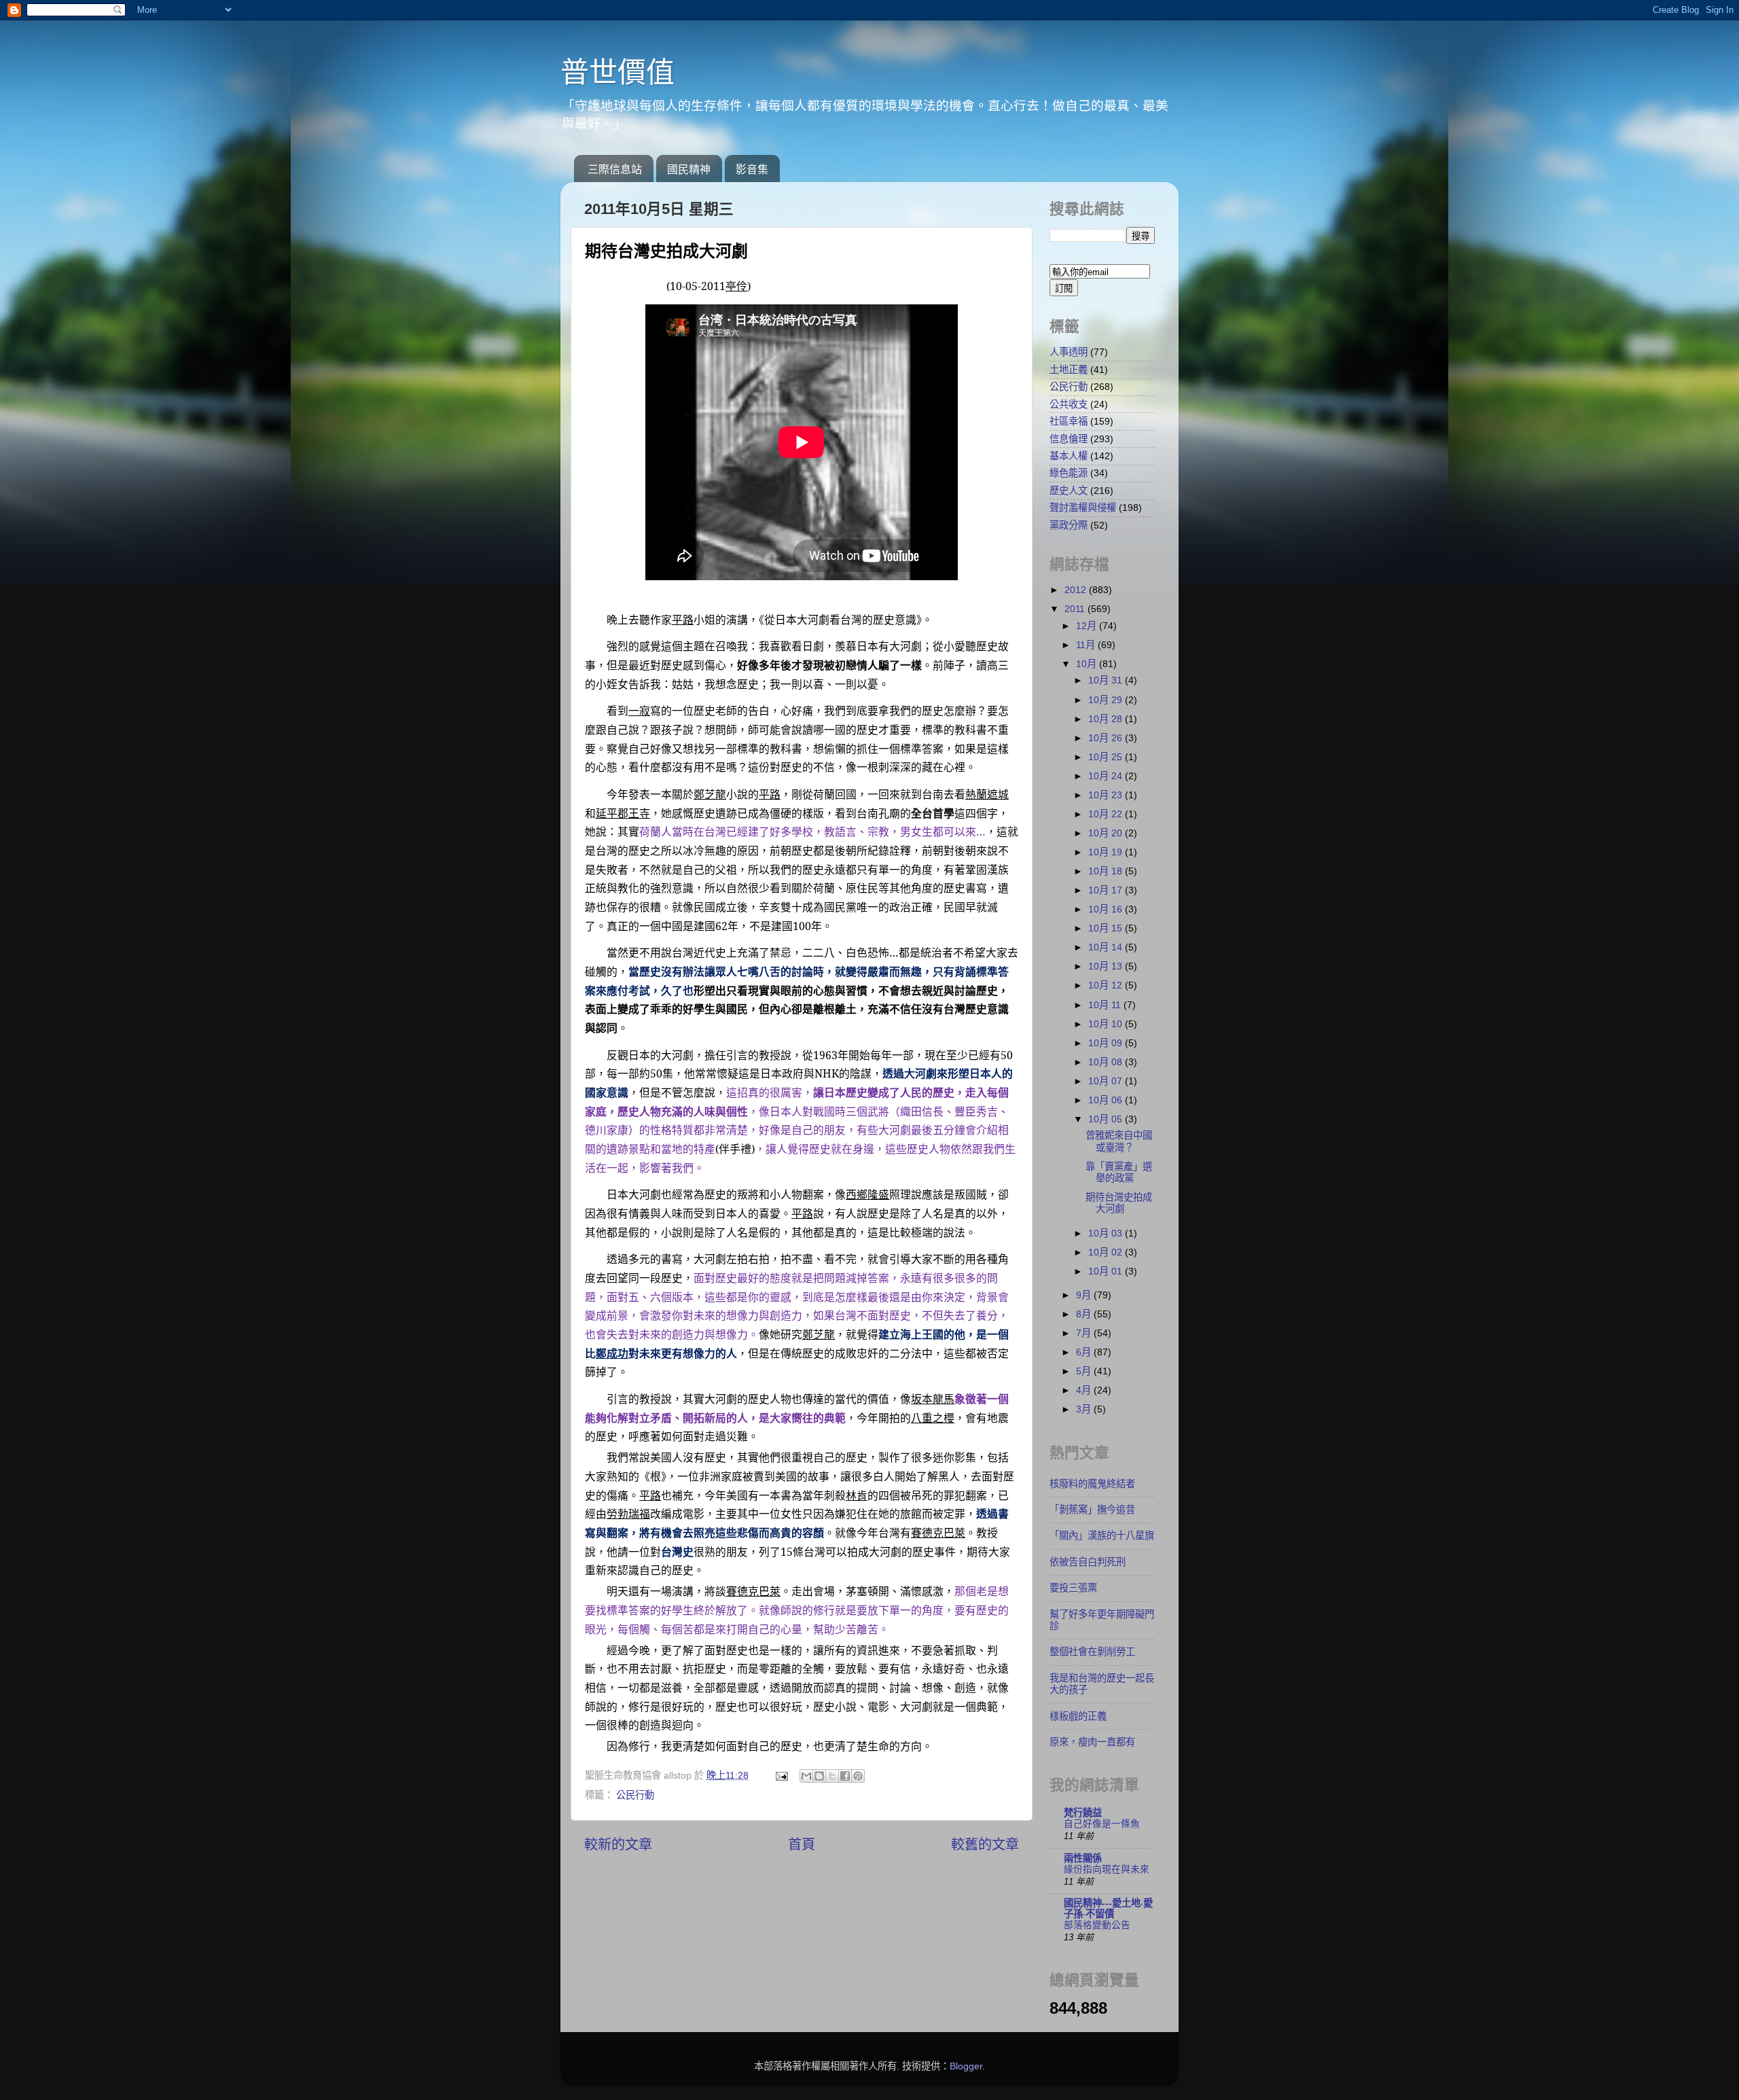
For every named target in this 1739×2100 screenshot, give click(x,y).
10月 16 (1107, 909)
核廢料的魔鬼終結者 (1092, 1484)
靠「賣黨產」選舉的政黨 (1119, 1172)
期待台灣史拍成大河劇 (1119, 1203)
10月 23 (1107, 795)
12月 (1088, 626)
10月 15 (1107, 928)
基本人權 (1069, 456)
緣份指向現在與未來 (1107, 1869)
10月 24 (1107, 776)
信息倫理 (1069, 439)
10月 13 (1107, 966)
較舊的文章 (985, 1845)
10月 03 (1107, 1233)
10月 (1088, 664)
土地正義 (1069, 370)
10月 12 (1107, 985)
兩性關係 (1083, 1858)
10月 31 (1107, 680)
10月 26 (1107, 738)
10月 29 (1107, 700)
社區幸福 (1069, 421)
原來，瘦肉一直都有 (1092, 1742)
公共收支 (1069, 404)
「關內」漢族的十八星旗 (1102, 1535)
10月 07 (1107, 1081)
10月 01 (1107, 1271)
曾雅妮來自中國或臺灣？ (1119, 1141)
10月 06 (1107, 1100)
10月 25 (1107, 757)
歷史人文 (1069, 491)
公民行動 (635, 1795)
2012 (1077, 590)
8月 (1085, 1314)
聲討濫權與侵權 (1083, 508)
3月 (1085, 1409)
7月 (1085, 1333)
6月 (1085, 1352)
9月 (1085, 1295)
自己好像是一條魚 (1102, 1824)
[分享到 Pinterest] (858, 1776)
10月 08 (1107, 1062)
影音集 (752, 170)
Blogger (966, 2066)
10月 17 (1107, 890)
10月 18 (1107, 871)
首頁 (802, 1845)
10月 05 (1107, 1119)
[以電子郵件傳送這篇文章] (806, 1776)
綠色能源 (1069, 473)
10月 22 (1107, 814)
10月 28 (1107, 719)
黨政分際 (1069, 525)
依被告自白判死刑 (1088, 1562)
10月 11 (1106, 1005)
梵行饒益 (1083, 1813)
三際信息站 (615, 170)
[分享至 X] (832, 1776)
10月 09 (1107, 1043)
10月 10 (1107, 1024)
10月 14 (1107, 947)
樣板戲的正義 (1078, 1716)
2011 (1076, 609)
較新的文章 (618, 1845)
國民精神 (689, 170)
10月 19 (1107, 852)
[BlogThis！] (819, 1776)
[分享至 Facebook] (845, 1776)
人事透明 (1069, 352)
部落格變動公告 (1097, 1925)
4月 (1085, 1390)
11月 (1087, 645)
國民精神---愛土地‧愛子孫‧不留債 (1108, 1908)
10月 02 (1107, 1252)
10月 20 (1107, 833)
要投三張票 (1073, 1588)
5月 (1085, 1371)
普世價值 (617, 72)
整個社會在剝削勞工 (1092, 1652)
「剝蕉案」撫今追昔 (1092, 1510)
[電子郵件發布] (781, 1775)
